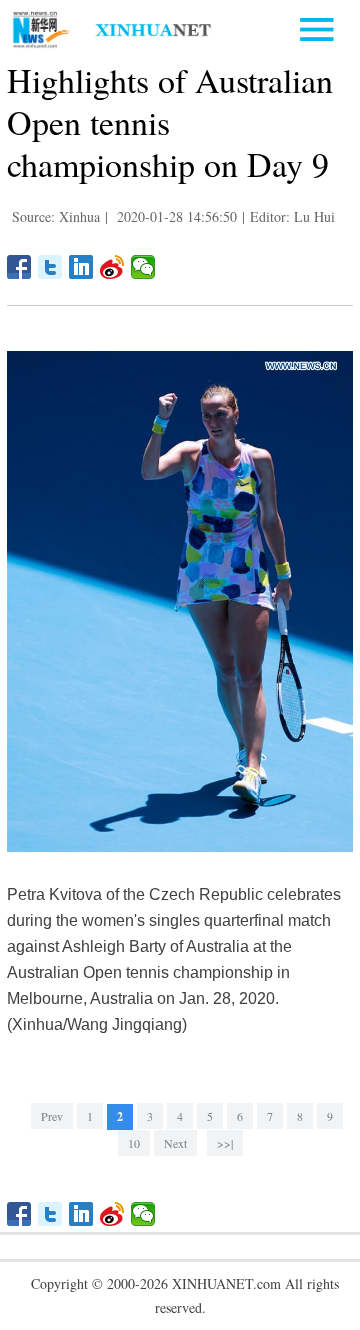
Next (175, 1143)
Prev (52, 1116)
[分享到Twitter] (50, 267)
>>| (225, 1143)
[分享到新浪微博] (112, 267)
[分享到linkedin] (81, 267)
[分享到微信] (143, 267)
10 (134, 1143)
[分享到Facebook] (19, 267)
